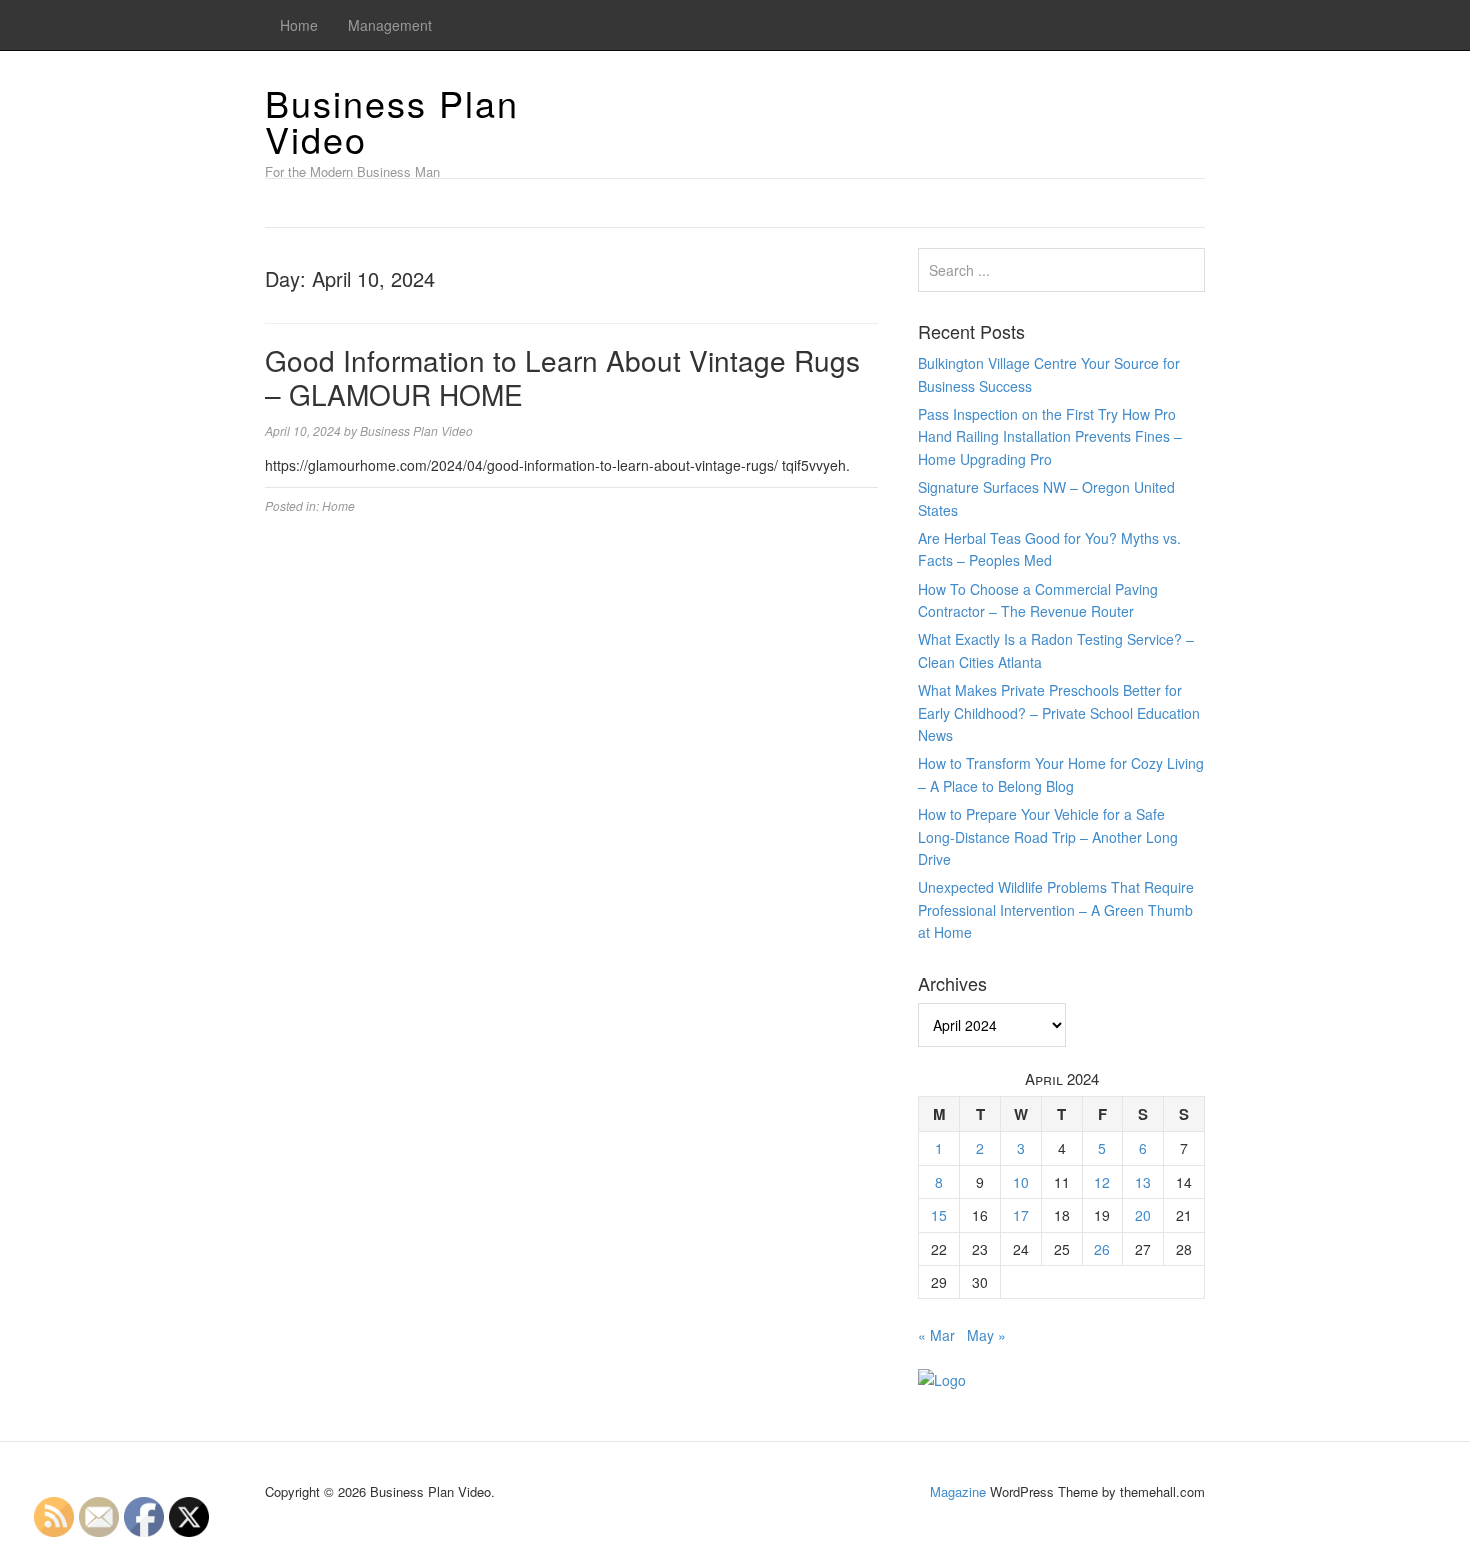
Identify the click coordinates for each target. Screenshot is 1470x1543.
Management (390, 25)
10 (1021, 1182)
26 (1102, 1249)
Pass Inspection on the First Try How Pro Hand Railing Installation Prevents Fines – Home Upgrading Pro (1050, 436)
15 (939, 1215)
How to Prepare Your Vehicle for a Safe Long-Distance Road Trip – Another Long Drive (1048, 836)
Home (299, 25)
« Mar (936, 1335)
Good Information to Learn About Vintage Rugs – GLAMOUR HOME (562, 377)
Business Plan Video (392, 120)
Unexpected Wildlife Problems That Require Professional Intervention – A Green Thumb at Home (1056, 909)
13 (1143, 1182)
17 (1021, 1215)
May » (986, 1335)
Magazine (958, 1491)
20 (1143, 1215)
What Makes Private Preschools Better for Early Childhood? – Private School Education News (1059, 712)
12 (1102, 1182)
